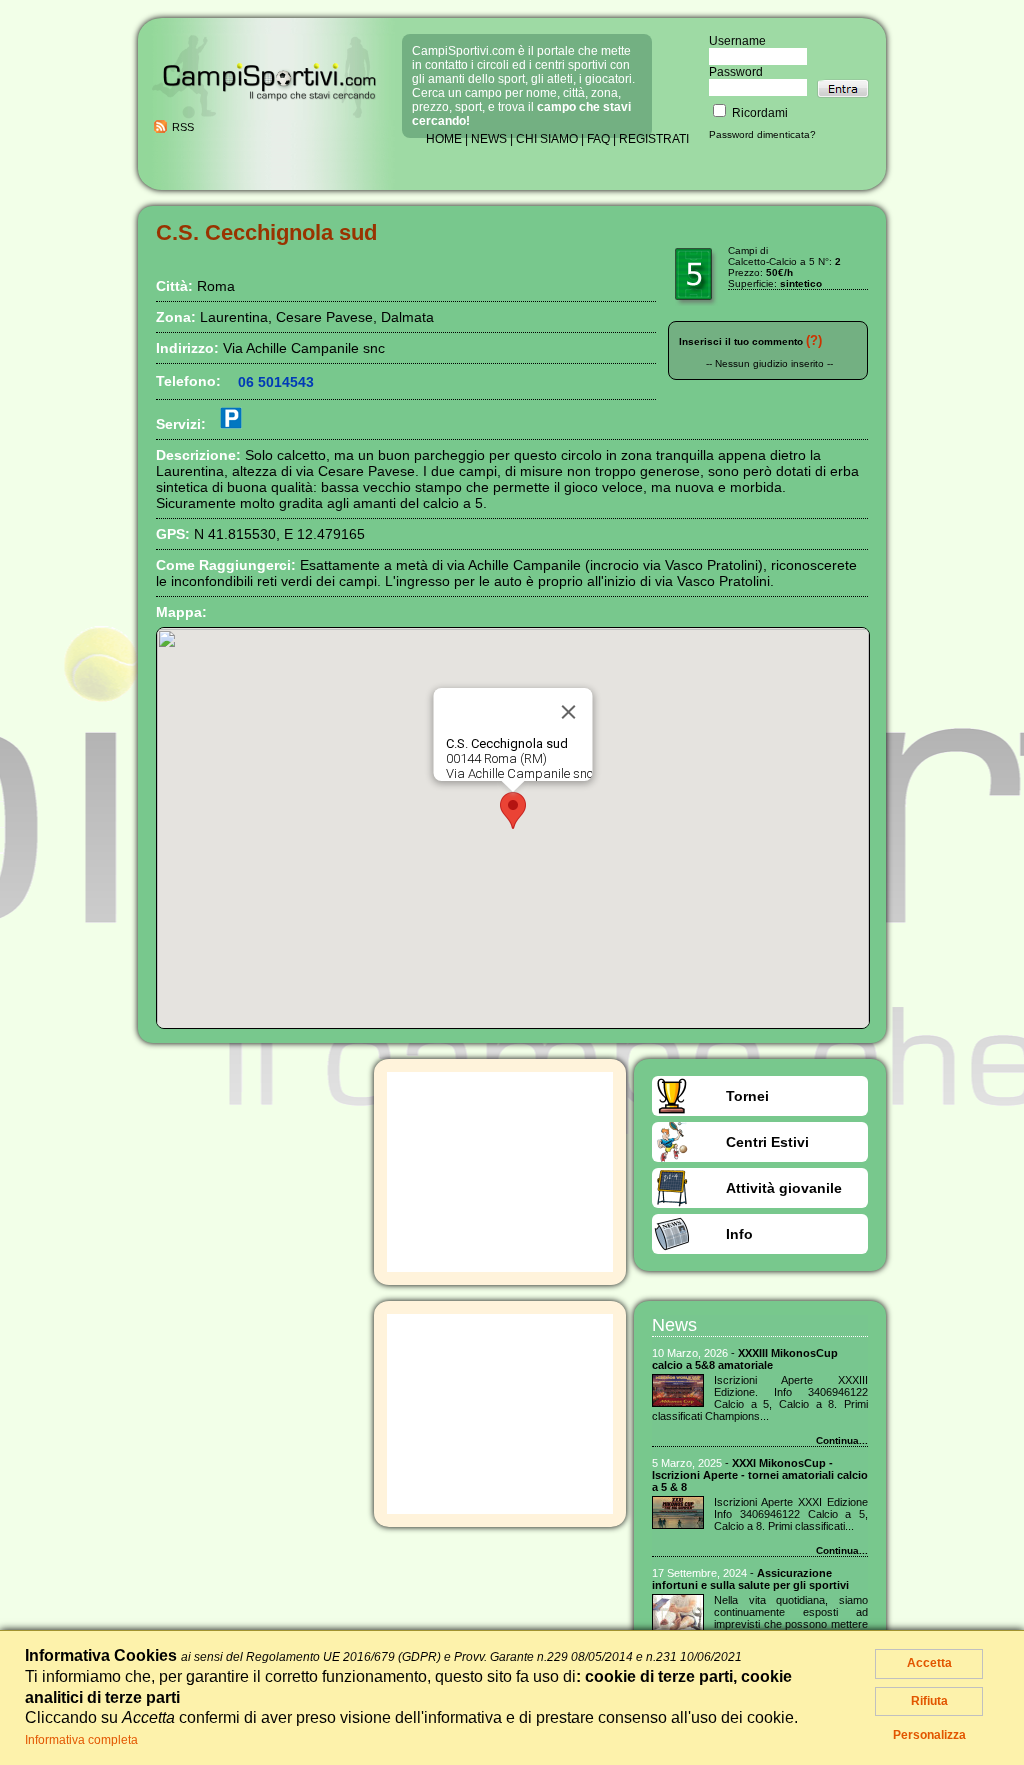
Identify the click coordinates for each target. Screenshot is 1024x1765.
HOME (444, 139)
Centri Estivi (767, 1142)
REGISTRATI (654, 139)
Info (739, 1234)
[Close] (569, 712)
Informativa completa (81, 1740)
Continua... (842, 1440)
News (674, 1325)
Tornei (747, 1096)
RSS (183, 127)
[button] (513, 810)
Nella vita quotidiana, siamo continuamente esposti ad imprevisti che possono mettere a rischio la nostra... (791, 1618)
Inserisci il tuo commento (741, 341)
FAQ (598, 139)
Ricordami (758, 113)
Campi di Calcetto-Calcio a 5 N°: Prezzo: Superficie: (784, 267)
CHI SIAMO (547, 139)
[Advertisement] (500, 1172)
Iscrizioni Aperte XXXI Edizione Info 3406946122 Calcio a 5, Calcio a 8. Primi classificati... (791, 1514)
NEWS (489, 139)
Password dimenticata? (762, 134)
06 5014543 (276, 382)
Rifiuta (929, 1701)
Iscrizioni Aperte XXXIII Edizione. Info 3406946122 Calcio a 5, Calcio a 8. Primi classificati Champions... (760, 1398)
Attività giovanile (784, 1188)
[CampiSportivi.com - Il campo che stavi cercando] (270, 116)
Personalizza (929, 1735)
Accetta (929, 1663)
